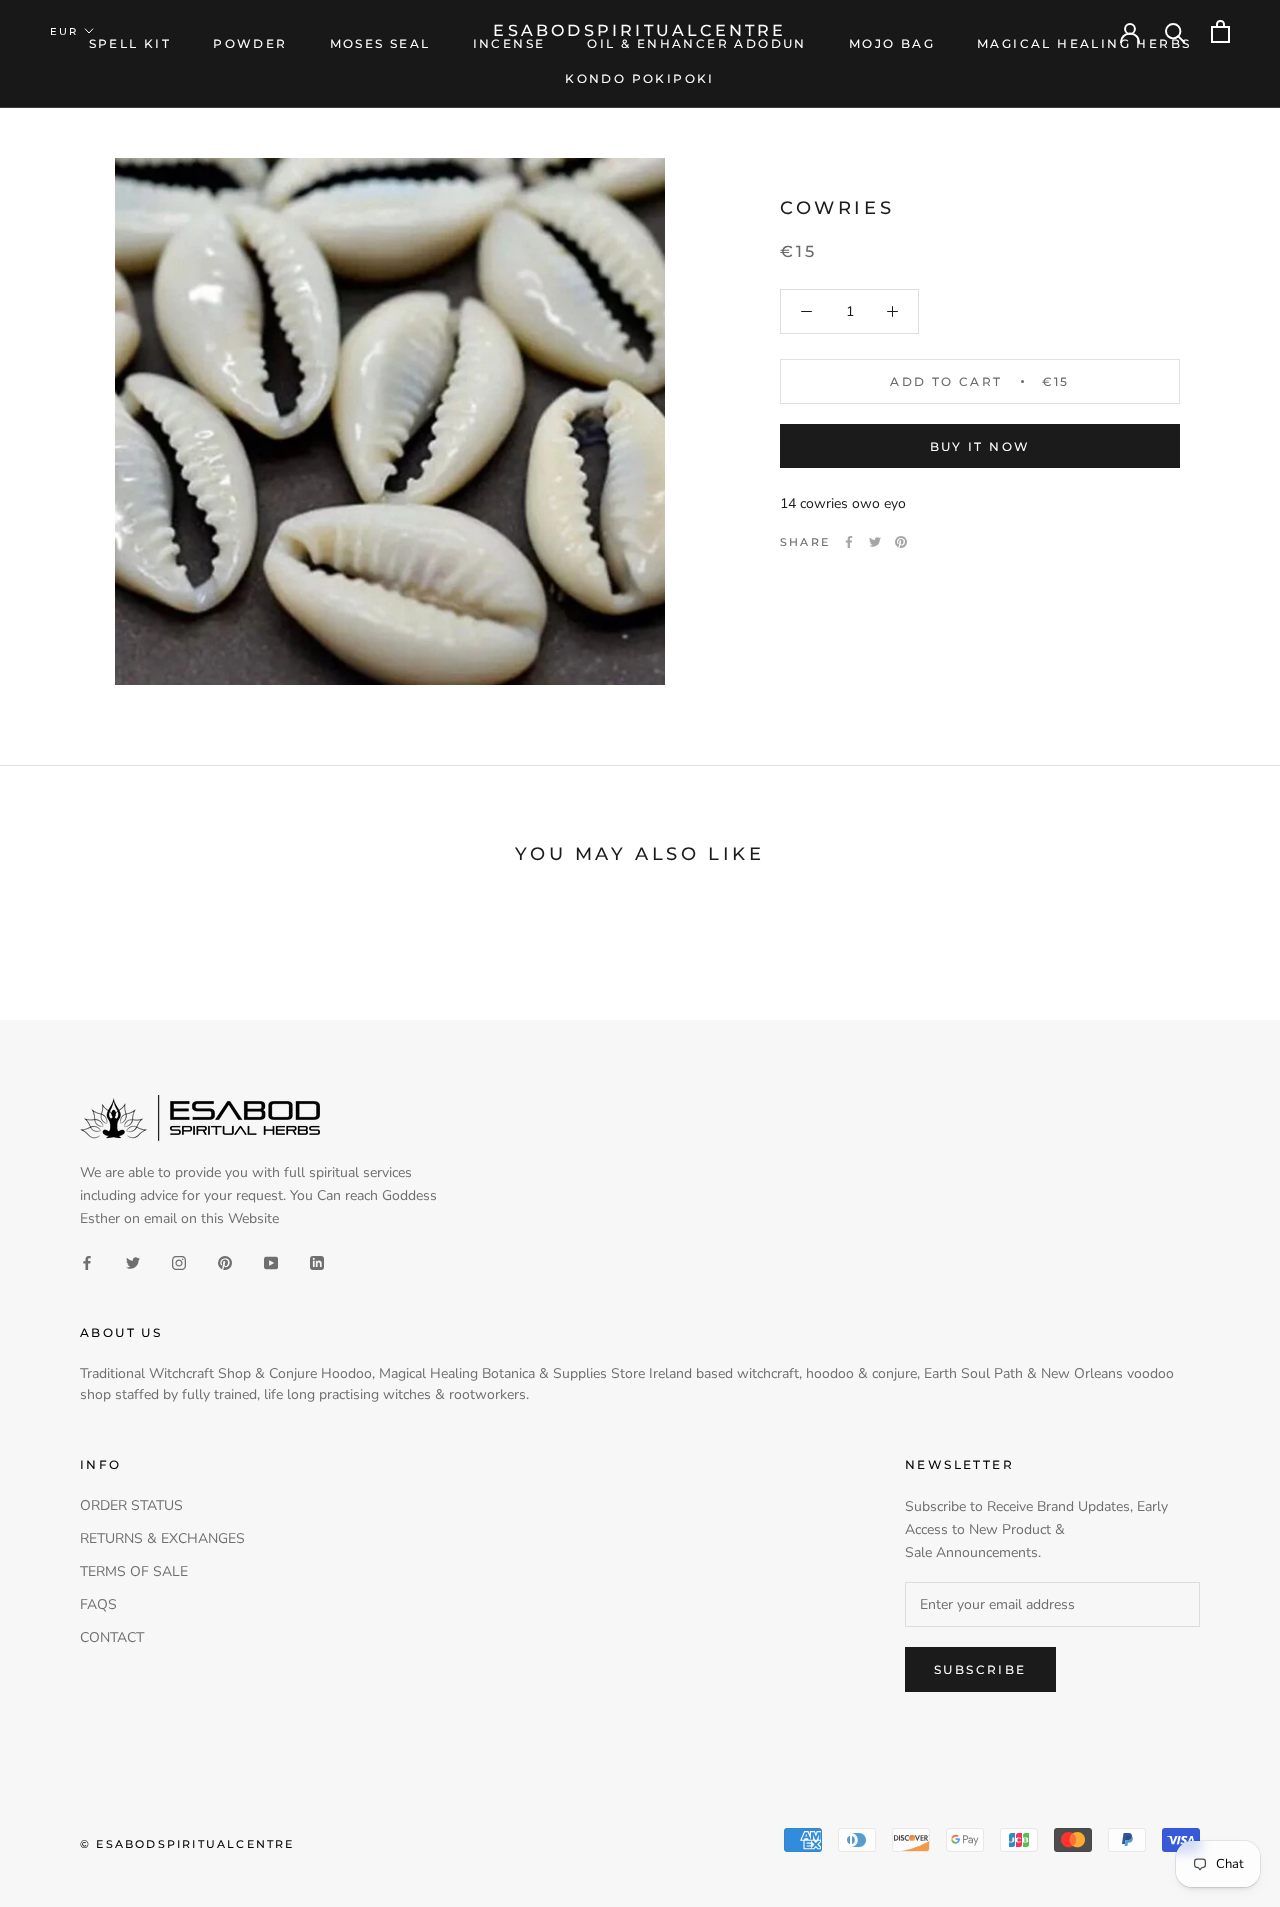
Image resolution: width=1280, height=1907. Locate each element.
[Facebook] (849, 542)
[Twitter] (875, 542)
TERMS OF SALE (134, 1571)
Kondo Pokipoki (640, 78)
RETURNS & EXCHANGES (162, 1538)
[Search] (1175, 31)
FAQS (98, 1604)
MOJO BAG (892, 43)
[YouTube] (271, 1261)
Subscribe (980, 1669)
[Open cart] (1220, 31)
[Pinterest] (901, 542)
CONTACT (112, 1637)
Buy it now (980, 446)
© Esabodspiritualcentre (187, 1844)
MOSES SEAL (380, 43)
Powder (250, 43)
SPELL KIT (130, 43)
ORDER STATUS (131, 1505)
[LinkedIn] (317, 1261)
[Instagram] (179, 1261)
